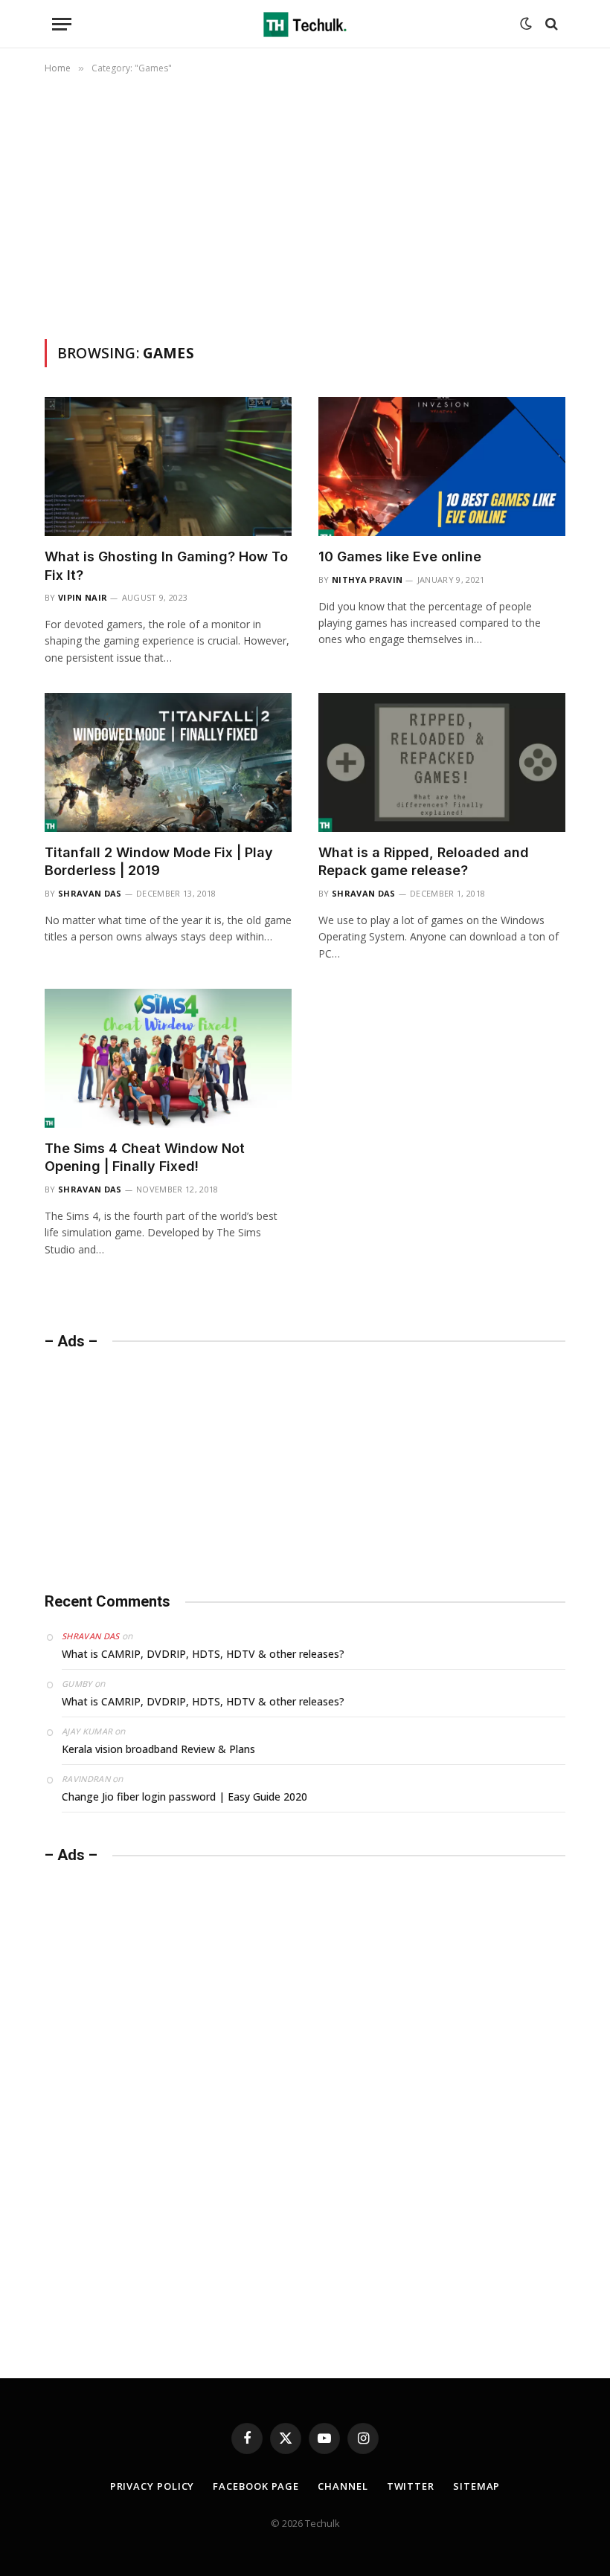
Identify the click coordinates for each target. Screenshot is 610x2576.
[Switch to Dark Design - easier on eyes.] (526, 24)
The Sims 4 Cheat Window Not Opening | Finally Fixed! (145, 1157)
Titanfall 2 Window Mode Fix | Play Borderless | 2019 (159, 861)
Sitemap (476, 2486)
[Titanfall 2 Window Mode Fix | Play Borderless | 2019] (168, 762)
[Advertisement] (305, 204)
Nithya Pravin (367, 580)
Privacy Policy (152, 2486)
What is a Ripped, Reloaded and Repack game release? (424, 861)
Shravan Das (90, 893)
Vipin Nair (83, 597)
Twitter (411, 2486)
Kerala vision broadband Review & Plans (158, 1749)
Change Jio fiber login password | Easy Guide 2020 (184, 1797)
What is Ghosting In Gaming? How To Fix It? (166, 565)
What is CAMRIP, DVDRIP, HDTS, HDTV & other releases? (203, 1654)
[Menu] (62, 24)
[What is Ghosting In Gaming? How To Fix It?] (168, 467)
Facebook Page (256, 2486)
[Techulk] (305, 24)
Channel (343, 2486)
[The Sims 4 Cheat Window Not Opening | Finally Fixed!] (168, 1058)
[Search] (550, 24)
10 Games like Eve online (400, 556)
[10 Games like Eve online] (442, 467)
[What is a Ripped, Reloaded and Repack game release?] (442, 762)
